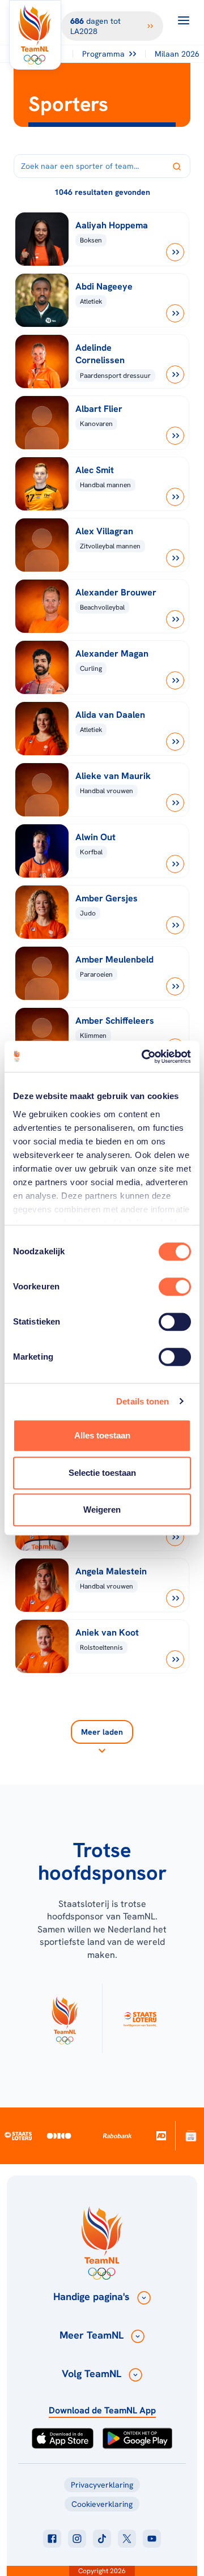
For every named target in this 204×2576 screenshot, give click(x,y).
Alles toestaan (102, 1435)
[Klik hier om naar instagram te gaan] (77, 2539)
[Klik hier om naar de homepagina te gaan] (35, 35)
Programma (103, 54)
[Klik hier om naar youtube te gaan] (152, 2539)
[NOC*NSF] (191, 2136)
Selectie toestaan (102, 1473)
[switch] (175, 1287)
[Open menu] (184, 20)
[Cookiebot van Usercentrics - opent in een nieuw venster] (144, 1057)
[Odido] (59, 2136)
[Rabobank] (118, 2136)
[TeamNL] (65, 2019)
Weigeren (102, 1510)
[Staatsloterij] (18, 2136)
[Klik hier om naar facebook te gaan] (52, 2539)
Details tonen (143, 1401)
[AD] (161, 2136)
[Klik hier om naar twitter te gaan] (127, 2539)
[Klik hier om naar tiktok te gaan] (102, 2539)
